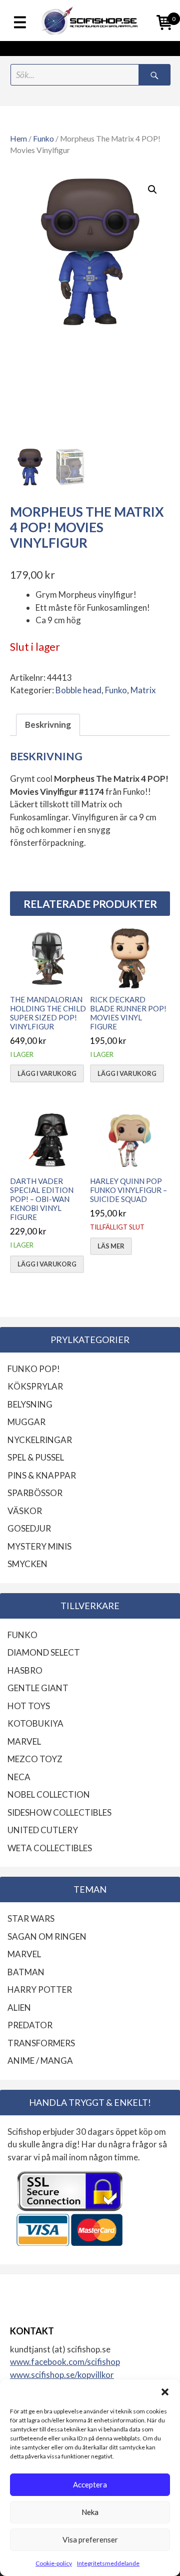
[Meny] (20, 23)
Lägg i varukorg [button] (47, 1073)
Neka (90, 2512)
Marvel (24, 1741)
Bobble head (78, 690)
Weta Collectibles (50, 1848)
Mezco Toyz (35, 1759)
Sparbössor (35, 1493)
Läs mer (111, 1246)
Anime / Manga (40, 2061)
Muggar (26, 1422)
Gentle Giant (38, 1688)
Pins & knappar (42, 1475)
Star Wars (31, 1918)
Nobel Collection (49, 1794)
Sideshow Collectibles (59, 1812)
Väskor (25, 1511)
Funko (43, 139)
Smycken (27, 1564)
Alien (19, 2008)
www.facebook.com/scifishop (65, 2362)
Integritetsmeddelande (108, 2563)
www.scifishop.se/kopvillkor (62, 2375)
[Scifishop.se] (90, 21)
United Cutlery (43, 1830)
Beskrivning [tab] (48, 725)
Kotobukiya (35, 1723)
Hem (18, 139)
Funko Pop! (34, 1369)
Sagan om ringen (47, 1937)
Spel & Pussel (36, 1457)
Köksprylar (35, 1386)
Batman (26, 1972)
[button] (165, 2392)
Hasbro (25, 1670)
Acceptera (90, 2484)
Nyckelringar (40, 1440)
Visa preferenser (90, 2539)
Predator (30, 2025)
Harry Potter (40, 1990)
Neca (19, 1777)
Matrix (143, 690)
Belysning (30, 1404)
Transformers (41, 2043)
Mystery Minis (39, 1546)
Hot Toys (29, 1706)
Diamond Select (44, 1652)
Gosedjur (29, 1528)
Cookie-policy (54, 2563)
